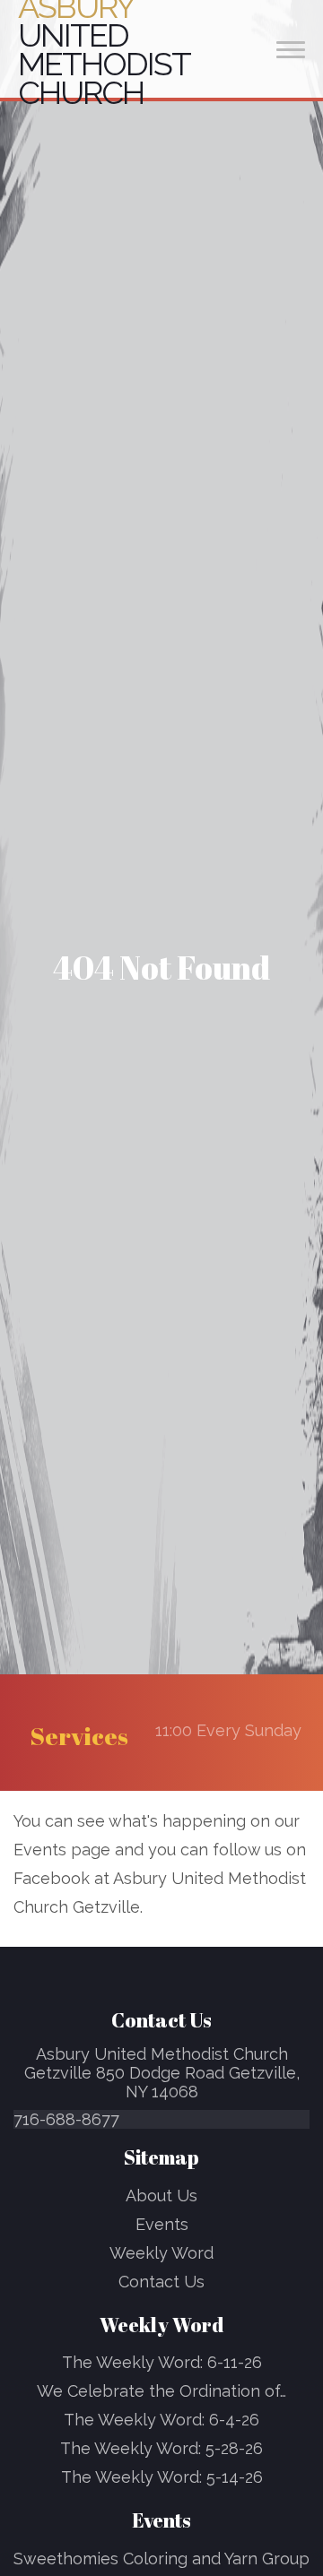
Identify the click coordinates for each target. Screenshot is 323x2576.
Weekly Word (161, 2253)
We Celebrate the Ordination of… (161, 2391)
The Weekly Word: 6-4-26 (161, 2420)
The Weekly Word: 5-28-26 (161, 2448)
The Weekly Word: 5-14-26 (162, 2477)
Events (162, 2224)
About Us (161, 2196)
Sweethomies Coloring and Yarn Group (161, 2559)
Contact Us (161, 2282)
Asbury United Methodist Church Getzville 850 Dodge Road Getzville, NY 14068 (162, 2073)
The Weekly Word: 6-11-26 (162, 2362)
